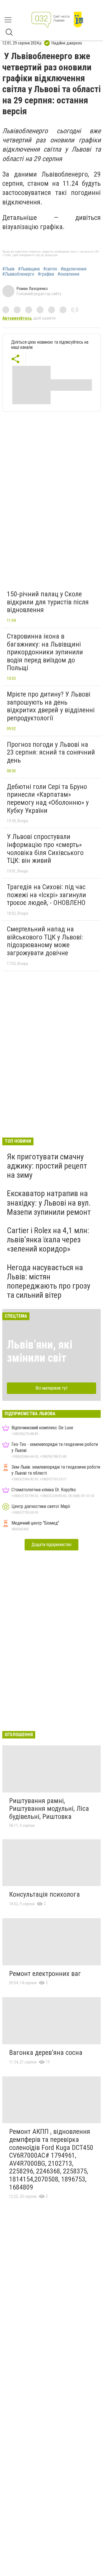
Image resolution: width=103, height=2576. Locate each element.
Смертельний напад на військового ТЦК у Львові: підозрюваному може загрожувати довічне (45, 941)
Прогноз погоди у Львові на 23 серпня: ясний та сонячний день (51, 752)
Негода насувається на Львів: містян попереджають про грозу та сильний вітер (49, 1281)
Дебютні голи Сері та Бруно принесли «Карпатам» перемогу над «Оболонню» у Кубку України (48, 799)
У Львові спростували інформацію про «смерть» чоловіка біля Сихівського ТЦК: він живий (45, 849)
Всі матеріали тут (52, 1388)
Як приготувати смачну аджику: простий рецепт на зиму (47, 1166)
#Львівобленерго (18, 274)
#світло (50, 269)
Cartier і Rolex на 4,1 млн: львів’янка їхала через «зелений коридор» (48, 1240)
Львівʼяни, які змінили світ (40, 1351)
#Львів (8, 269)
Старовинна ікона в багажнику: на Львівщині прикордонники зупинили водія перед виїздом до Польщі (45, 652)
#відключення (74, 269)
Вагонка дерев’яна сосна (46, 2053)
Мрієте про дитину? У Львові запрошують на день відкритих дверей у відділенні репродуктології (51, 706)
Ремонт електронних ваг (45, 1974)
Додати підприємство (51, 1545)
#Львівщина (29, 269)
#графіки (46, 274)
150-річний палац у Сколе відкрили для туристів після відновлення (48, 602)
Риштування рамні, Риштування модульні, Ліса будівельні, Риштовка (49, 1809)
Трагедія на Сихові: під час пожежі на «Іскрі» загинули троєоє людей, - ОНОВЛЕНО (46, 895)
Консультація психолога (44, 1894)
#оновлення (68, 274)
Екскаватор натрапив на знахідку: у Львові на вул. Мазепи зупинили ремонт (49, 1203)
